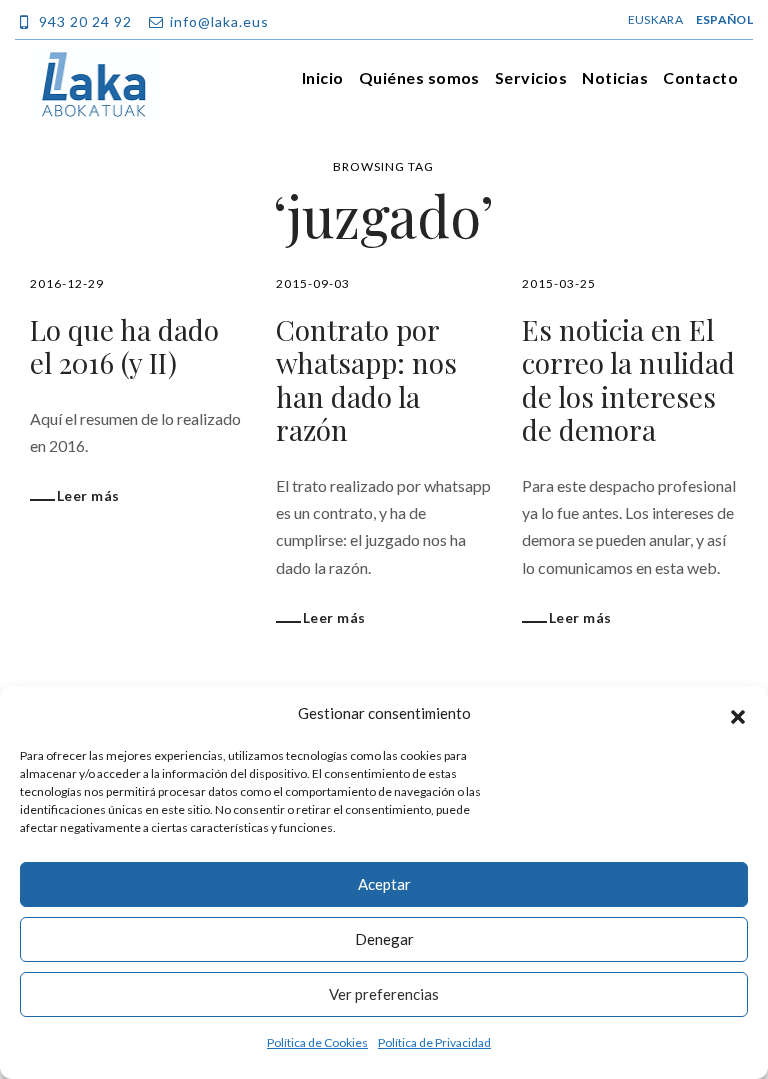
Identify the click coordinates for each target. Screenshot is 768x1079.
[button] (738, 714)
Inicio (323, 77)
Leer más (88, 495)
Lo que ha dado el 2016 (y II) (124, 346)
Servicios (531, 77)
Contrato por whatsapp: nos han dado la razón (366, 380)
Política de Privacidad (434, 1042)
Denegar (384, 939)
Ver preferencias (384, 994)
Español (724, 19)
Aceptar (384, 884)
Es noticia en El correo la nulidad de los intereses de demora (628, 380)
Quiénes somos (419, 77)
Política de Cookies (317, 1042)
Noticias (615, 77)
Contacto (700, 77)
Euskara (655, 19)
